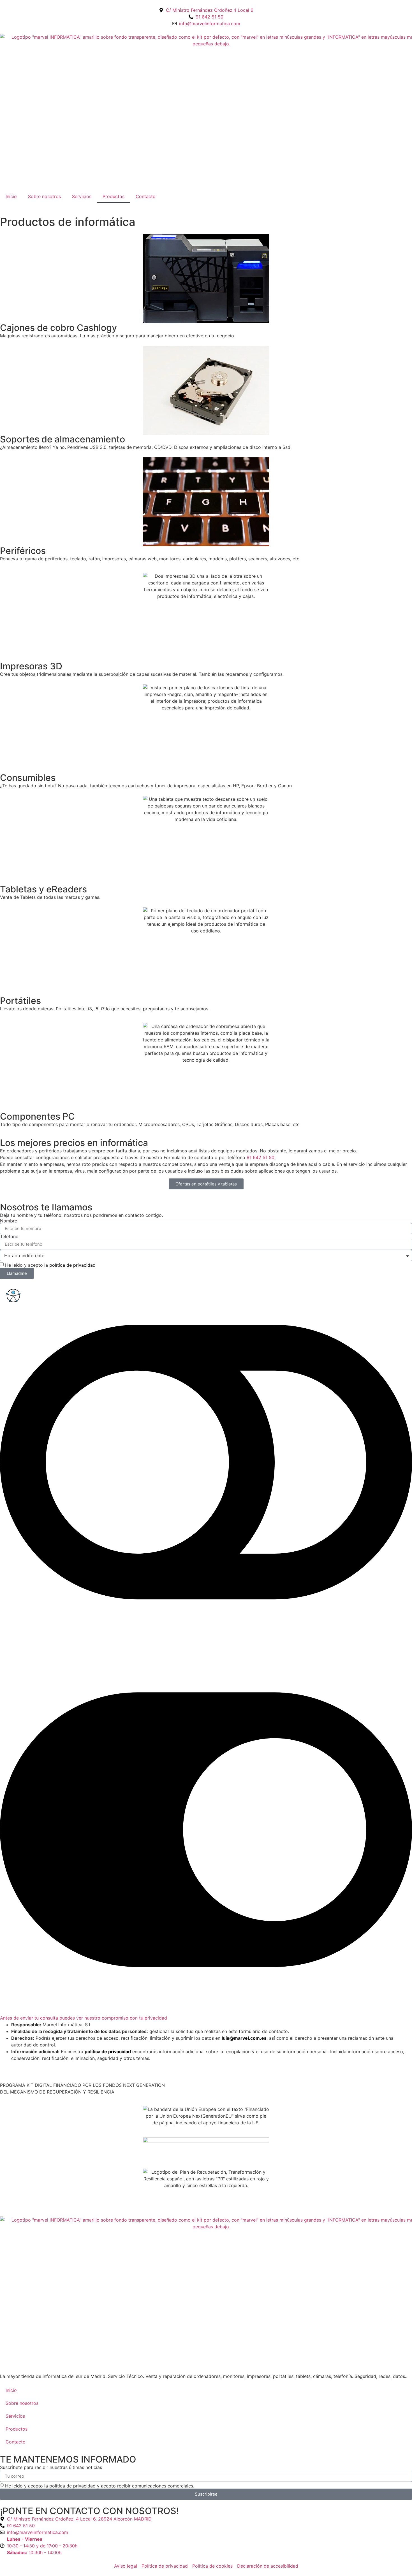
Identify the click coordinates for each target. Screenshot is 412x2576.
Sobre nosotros (44, 196)
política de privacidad (72, 1265)
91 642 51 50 (261, 1157)
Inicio (11, 196)
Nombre (9, 1221)
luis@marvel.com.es (244, 2038)
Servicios (82, 196)
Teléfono (9, 1236)
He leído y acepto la (50, 1265)
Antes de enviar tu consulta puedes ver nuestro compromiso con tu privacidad (84, 2018)
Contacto (146, 196)
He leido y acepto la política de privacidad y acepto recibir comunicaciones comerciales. (100, 2486)
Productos (114, 196)
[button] (206, 1650)
